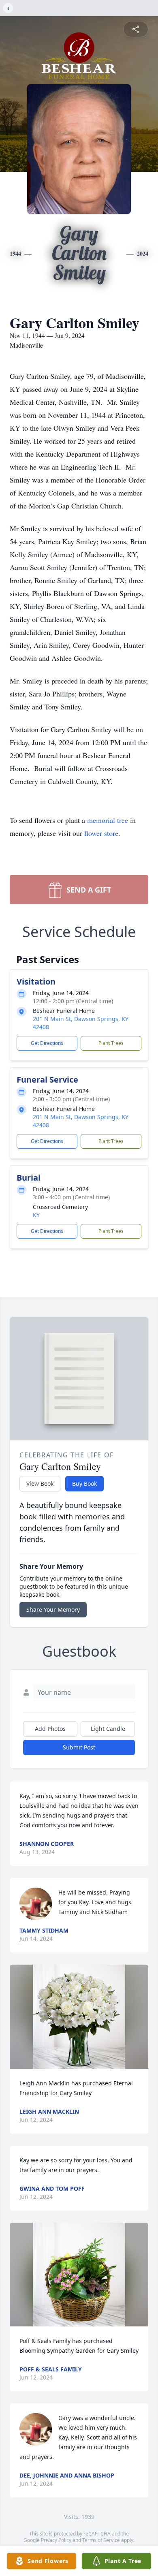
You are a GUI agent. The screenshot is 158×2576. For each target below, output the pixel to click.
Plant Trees (111, 1043)
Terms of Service (101, 2540)
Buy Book (84, 1483)
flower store (101, 833)
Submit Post (79, 1747)
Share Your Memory (53, 1609)
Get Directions (47, 1043)
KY (36, 1215)
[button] (79, 2017)
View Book (40, 1483)
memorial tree (108, 820)
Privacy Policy (56, 2540)
